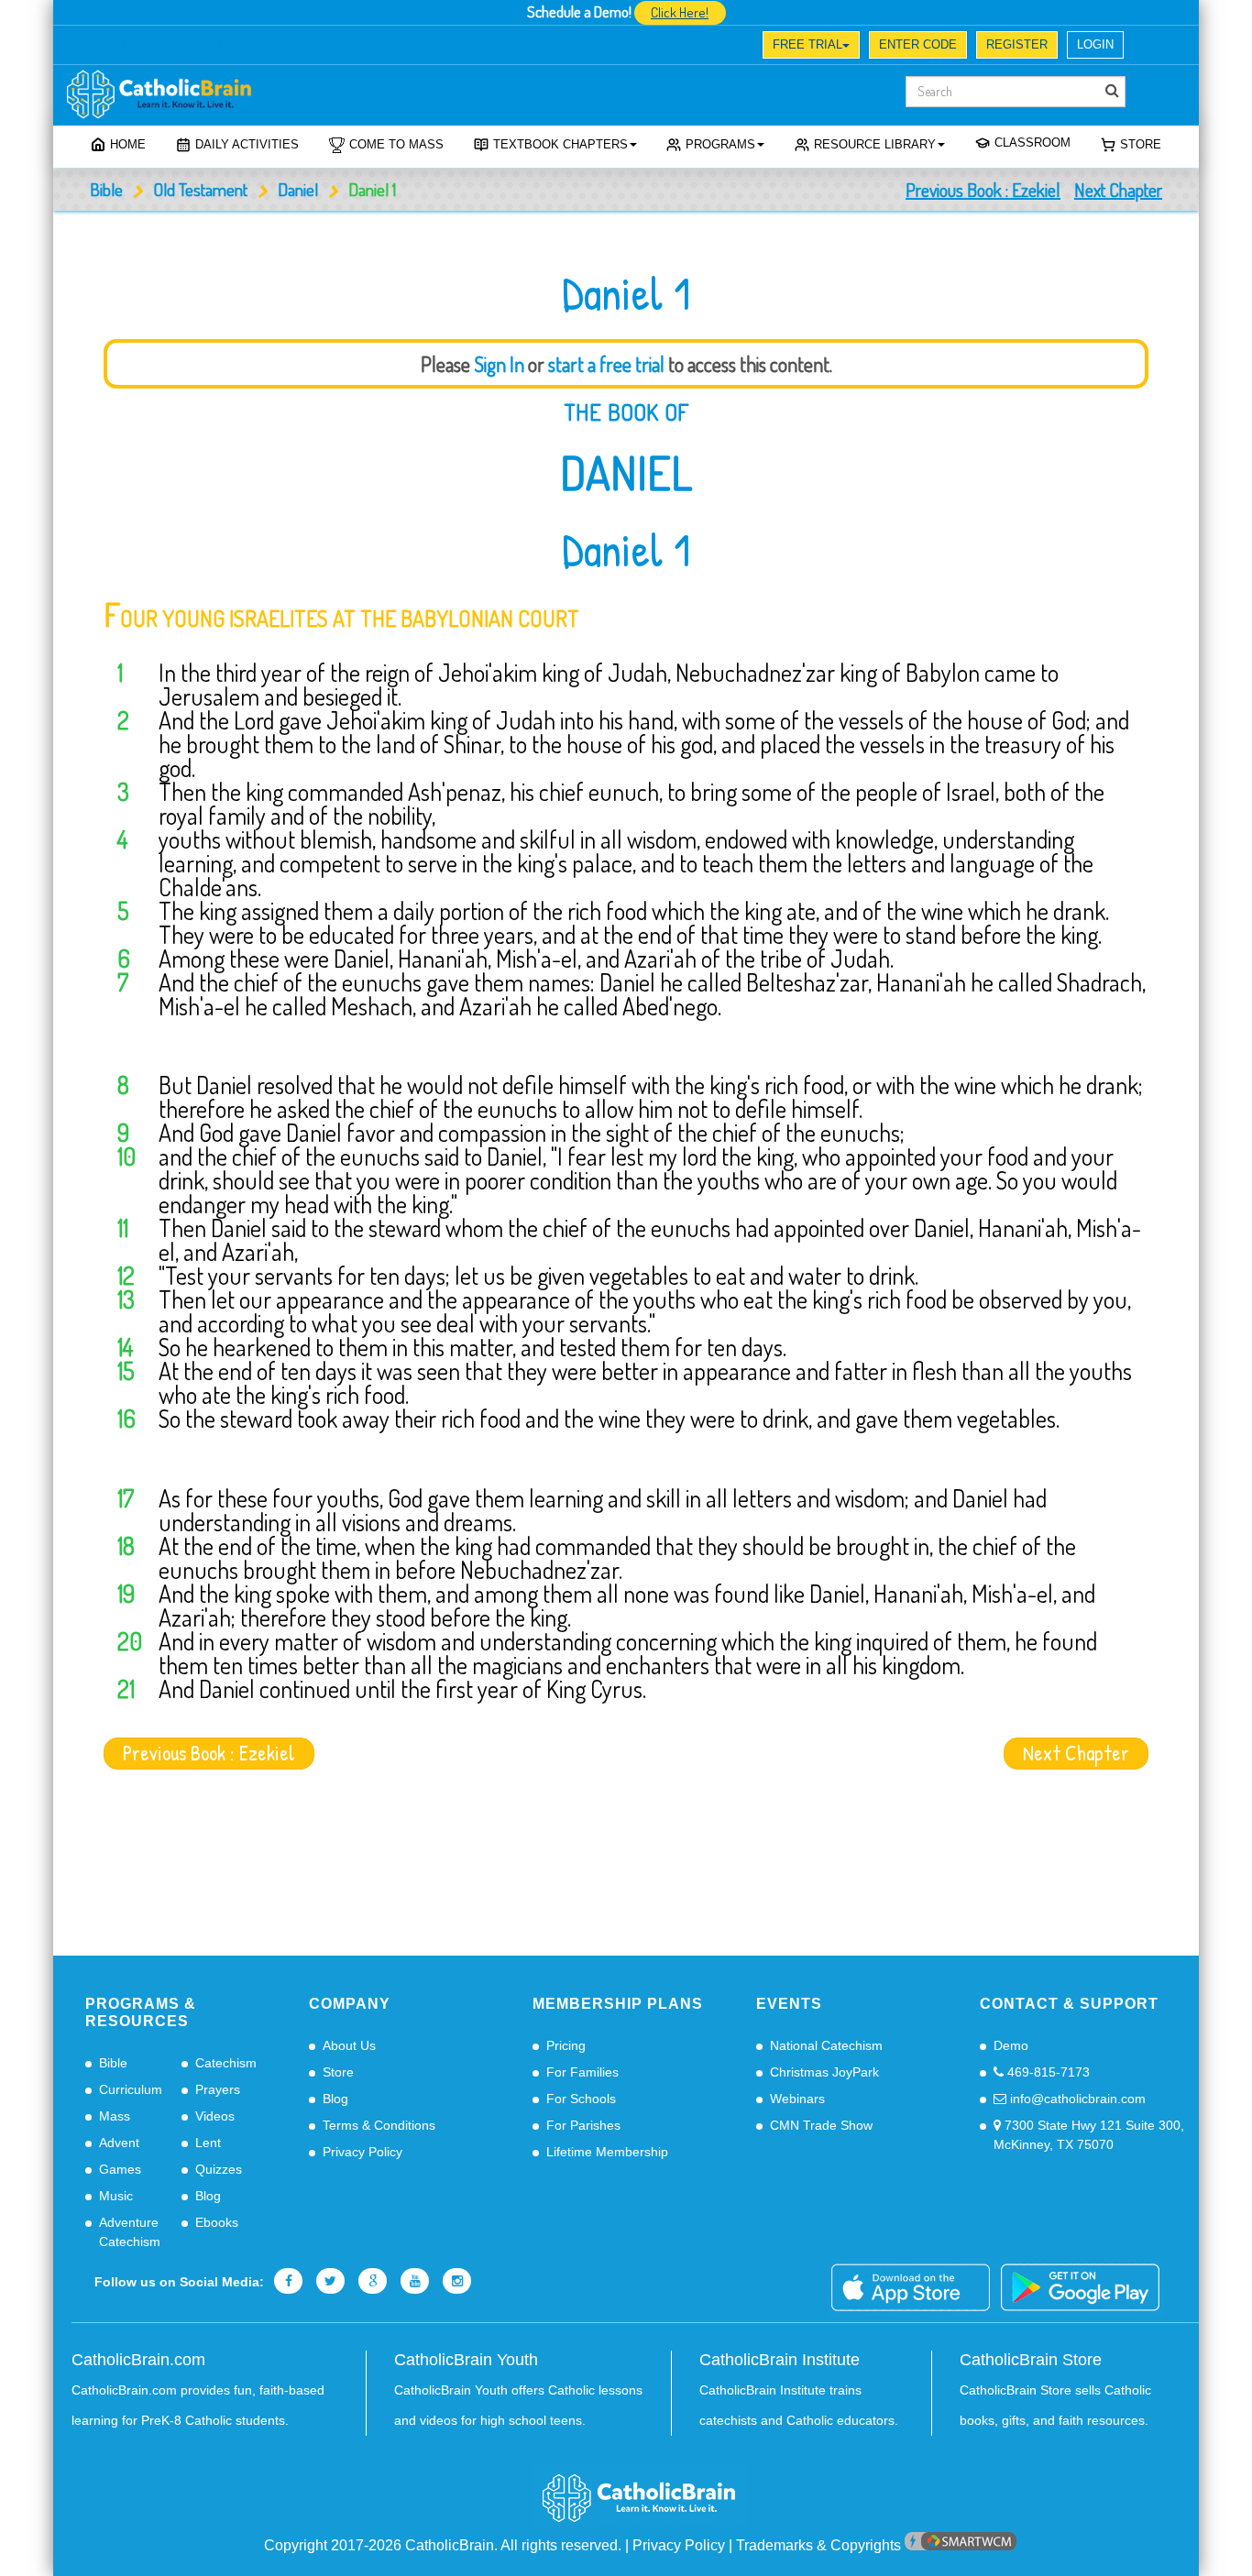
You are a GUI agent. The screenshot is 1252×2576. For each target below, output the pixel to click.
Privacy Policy (362, 2152)
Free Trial (807, 44)
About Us (349, 2045)
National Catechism (826, 2045)
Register (1017, 44)
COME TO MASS (396, 144)
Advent (119, 2143)
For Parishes (583, 2125)
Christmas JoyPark (824, 2072)
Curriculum (131, 2089)
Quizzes (219, 2169)
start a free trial (606, 364)
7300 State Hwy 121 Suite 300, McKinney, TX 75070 (1089, 2135)
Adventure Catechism (130, 2232)
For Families (582, 2072)
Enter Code (918, 44)
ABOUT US (117, 47)
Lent (208, 2143)
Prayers (218, 2089)
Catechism (226, 2063)
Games (120, 2169)
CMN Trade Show (821, 2125)
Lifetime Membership (607, 2152)
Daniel (298, 189)
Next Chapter (1118, 190)
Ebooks (217, 2222)
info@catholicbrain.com (1076, 2099)
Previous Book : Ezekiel (983, 190)
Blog (208, 2196)
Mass (115, 2116)
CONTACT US (339, 47)
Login (1095, 44)
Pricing (566, 2045)
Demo (1011, 2045)
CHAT (263, 47)
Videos (215, 2116)
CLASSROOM (1032, 143)
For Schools (581, 2099)
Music (116, 2196)
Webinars (797, 2099)
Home (128, 144)
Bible (106, 189)
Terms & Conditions (379, 2125)
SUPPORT (196, 47)
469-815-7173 (1047, 2072)
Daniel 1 (626, 550)
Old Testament (200, 189)
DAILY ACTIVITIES (247, 144)
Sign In (499, 364)
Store (1141, 144)
